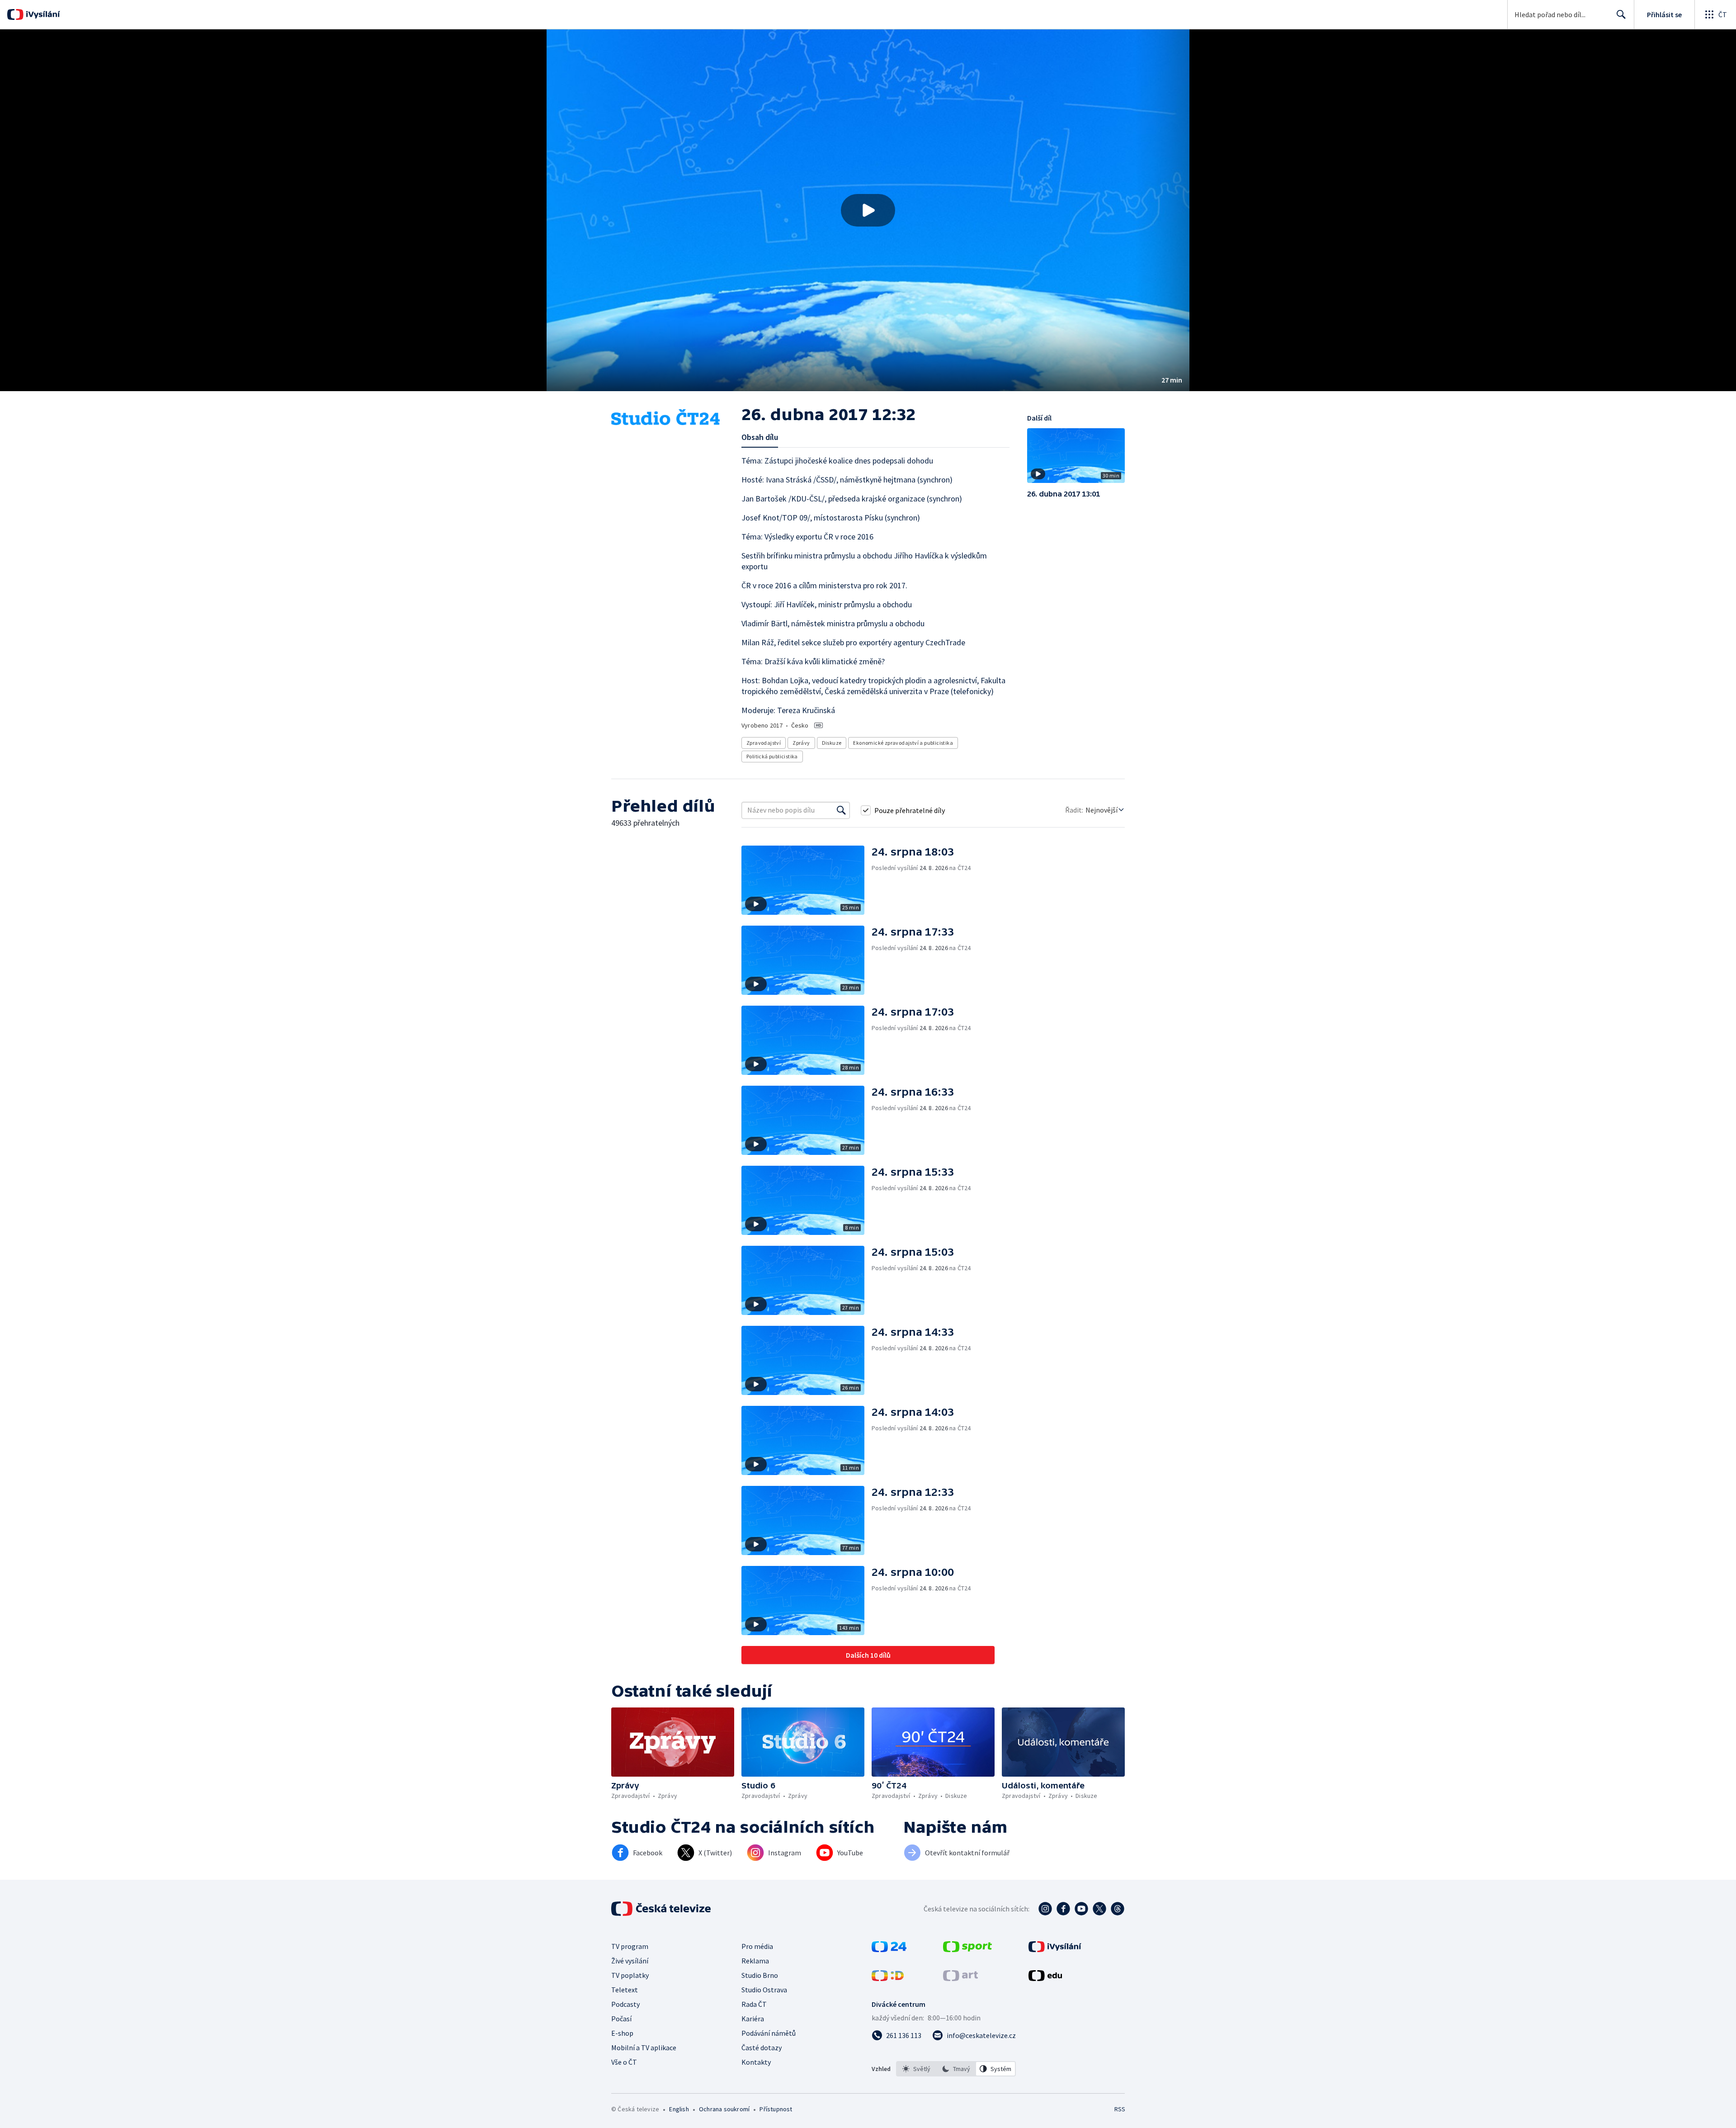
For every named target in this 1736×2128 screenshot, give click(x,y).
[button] (868, 210)
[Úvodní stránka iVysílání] (42, 14)
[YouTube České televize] (1081, 1909)
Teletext (625, 1990)
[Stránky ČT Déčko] (888, 1978)
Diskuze (832, 743)
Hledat (1621, 14)
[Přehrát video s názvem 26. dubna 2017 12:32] (868, 210)
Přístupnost (776, 2109)
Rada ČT (754, 2004)
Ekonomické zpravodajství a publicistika (903, 743)
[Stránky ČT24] (889, 1949)
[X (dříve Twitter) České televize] (1099, 1909)
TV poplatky (630, 1975)
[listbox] (956, 2069)
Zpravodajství (764, 743)
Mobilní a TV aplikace (644, 2048)
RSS (1120, 2109)
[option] (916, 2069)
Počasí (621, 2019)
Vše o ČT (624, 2062)
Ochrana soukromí (724, 2109)
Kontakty (756, 2062)
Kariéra (753, 2019)
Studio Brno (760, 1975)
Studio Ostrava (764, 1990)
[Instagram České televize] (1045, 1909)
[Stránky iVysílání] (1055, 1949)
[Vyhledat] (841, 810)
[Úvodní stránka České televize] (662, 1909)
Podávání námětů (769, 2033)
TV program (630, 1946)
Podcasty (625, 2004)
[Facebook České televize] (1063, 1909)
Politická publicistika (772, 756)
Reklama (755, 1961)
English (679, 2109)
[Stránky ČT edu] (1045, 1978)
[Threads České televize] (1118, 1909)
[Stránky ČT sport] (967, 1949)
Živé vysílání (630, 1961)
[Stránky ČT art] (960, 1978)
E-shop (622, 2033)
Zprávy (801, 743)
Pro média (757, 1946)
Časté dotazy (762, 2048)
